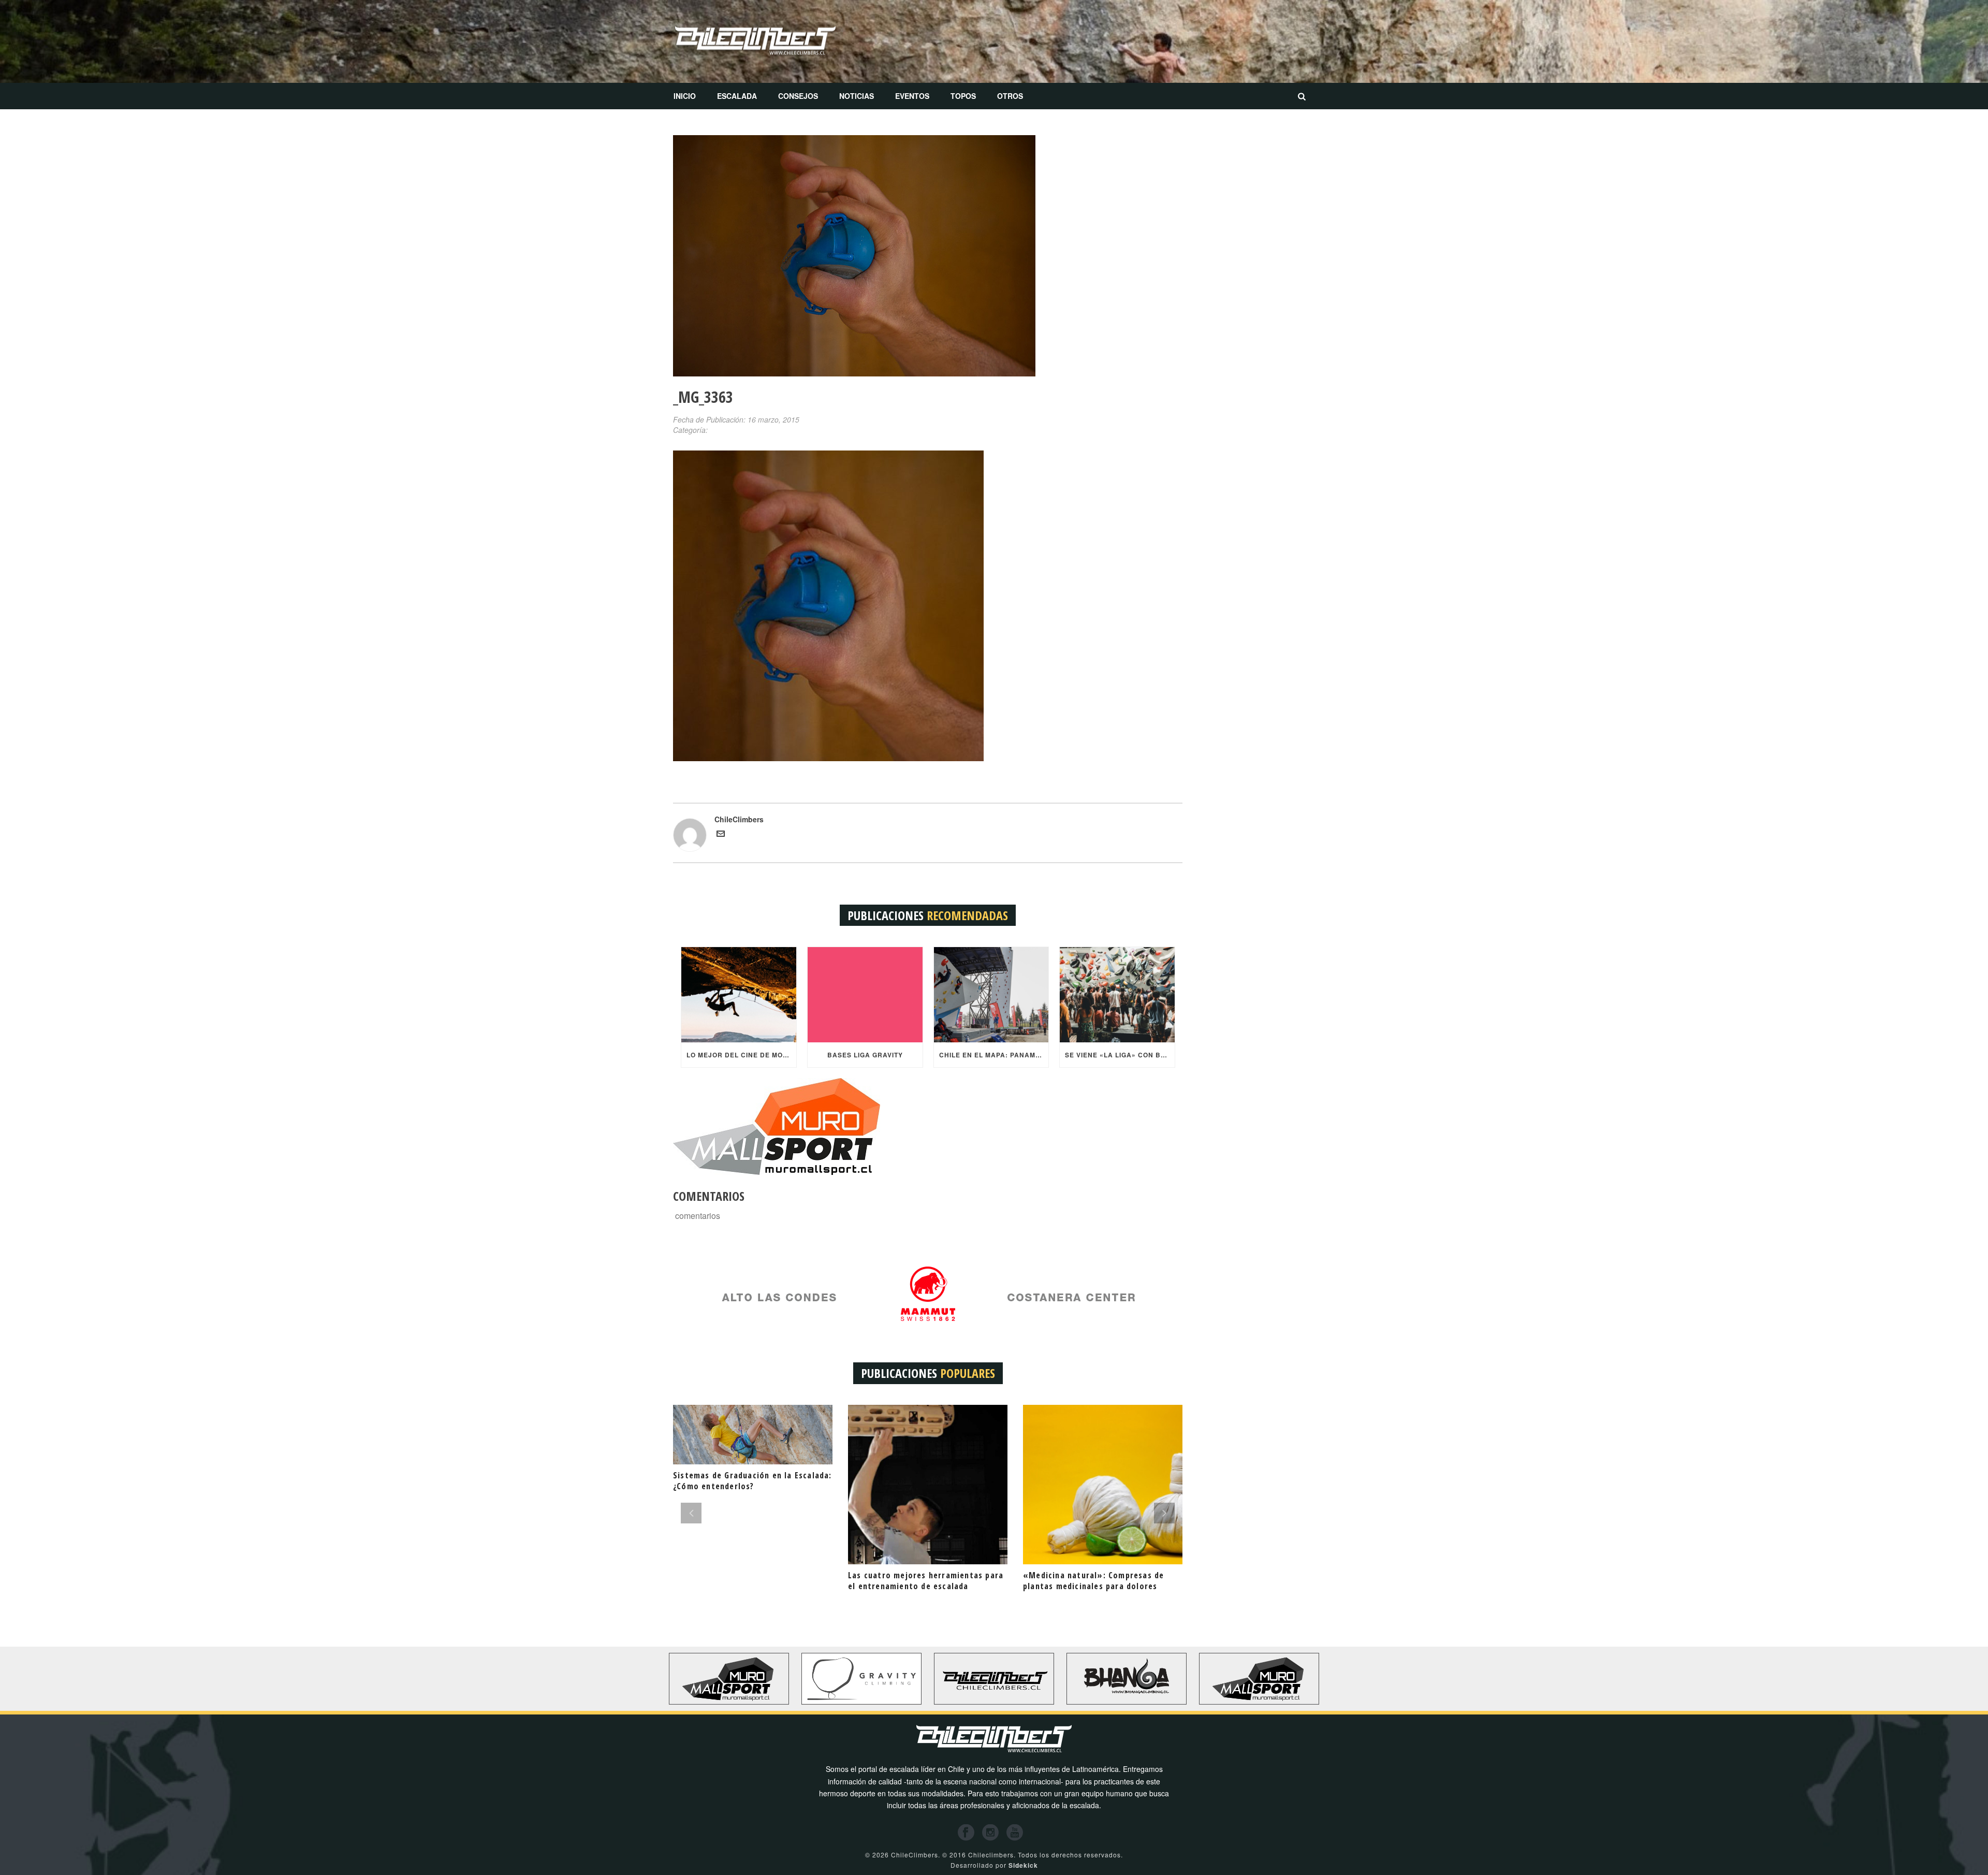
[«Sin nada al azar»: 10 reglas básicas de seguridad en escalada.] (1103, 1485)
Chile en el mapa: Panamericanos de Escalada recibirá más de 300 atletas (994, 1055)
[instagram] (990, 1833)
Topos (963, 96)
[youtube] (1015, 1833)
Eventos (912, 96)
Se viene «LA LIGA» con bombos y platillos (1120, 1055)
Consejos (798, 96)
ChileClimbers (739, 819)
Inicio (685, 96)
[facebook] (966, 1833)
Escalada (737, 96)
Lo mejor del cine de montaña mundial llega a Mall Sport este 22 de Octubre (741, 1055)
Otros (1010, 96)
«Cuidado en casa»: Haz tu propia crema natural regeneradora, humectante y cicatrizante (916, 1586)
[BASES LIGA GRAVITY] (865, 995)
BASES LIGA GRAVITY (865, 1055)
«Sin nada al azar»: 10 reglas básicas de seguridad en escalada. (1098, 1581)
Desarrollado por (994, 1865)
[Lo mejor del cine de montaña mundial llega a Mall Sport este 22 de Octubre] (739, 995)
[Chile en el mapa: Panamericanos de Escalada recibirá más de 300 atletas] (991, 995)
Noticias (857, 96)
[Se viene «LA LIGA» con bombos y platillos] (1117, 995)
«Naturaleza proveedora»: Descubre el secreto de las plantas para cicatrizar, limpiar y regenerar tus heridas (751, 1586)
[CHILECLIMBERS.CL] (755, 41)
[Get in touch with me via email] (721, 835)
